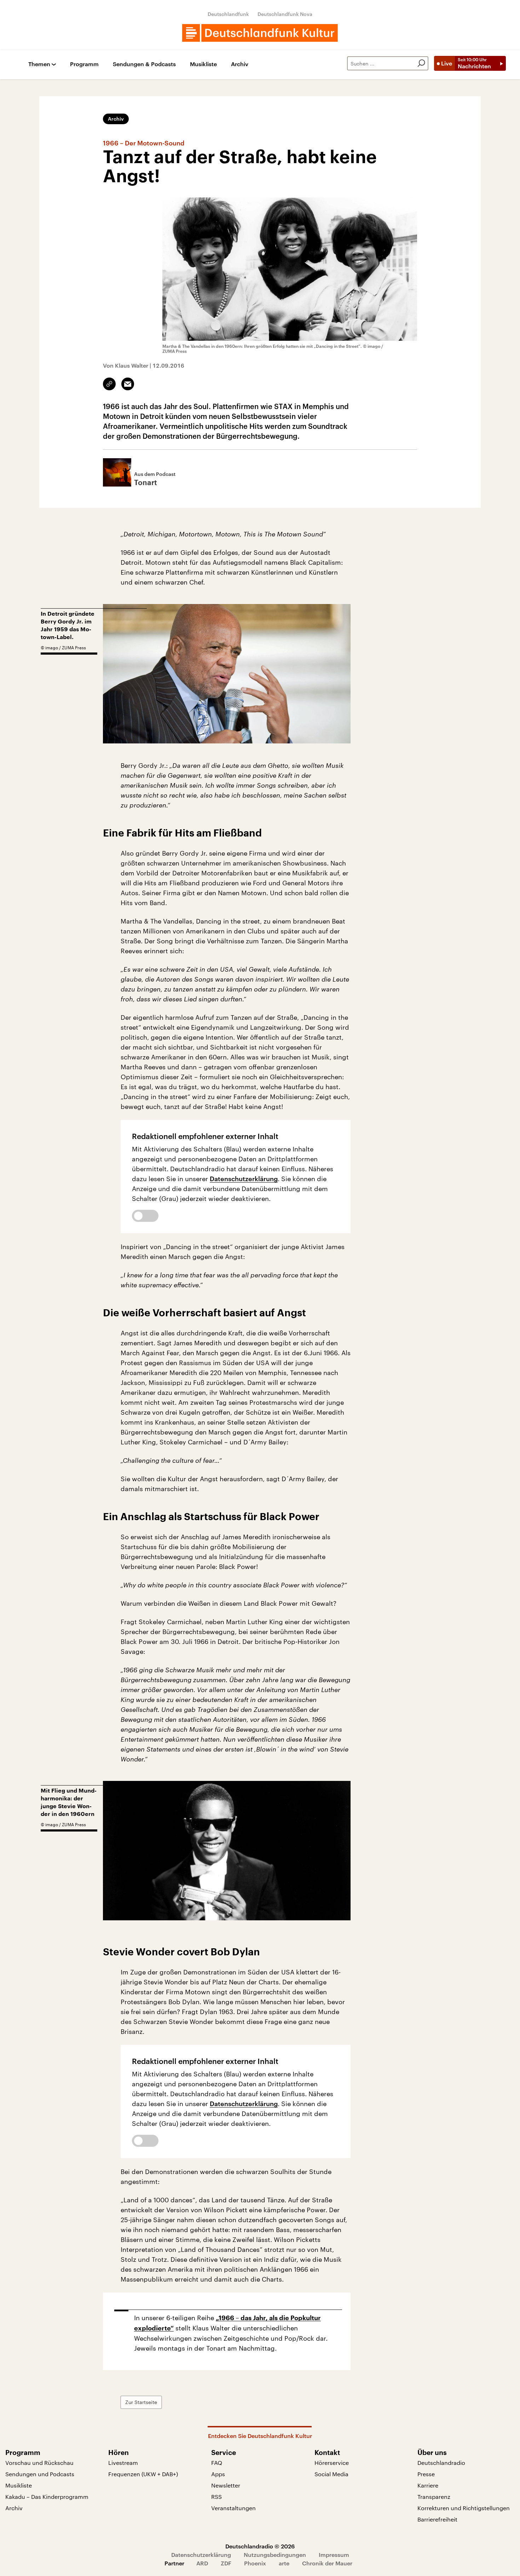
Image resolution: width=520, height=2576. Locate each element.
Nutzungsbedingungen (275, 2555)
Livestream (123, 2463)
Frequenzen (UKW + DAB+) (143, 2474)
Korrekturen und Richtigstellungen (464, 2508)
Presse (426, 2474)
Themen (39, 64)
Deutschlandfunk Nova (285, 14)
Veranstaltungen (233, 2508)
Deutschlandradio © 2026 (260, 2546)
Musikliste (203, 64)
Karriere (428, 2485)
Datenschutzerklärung (244, 1179)
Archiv (240, 64)
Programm (84, 64)
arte (284, 2563)
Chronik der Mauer (327, 2563)
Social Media (331, 2474)
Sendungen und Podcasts (40, 2474)
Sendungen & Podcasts (144, 64)
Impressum (334, 2555)
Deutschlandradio (441, 2463)
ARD (202, 2563)
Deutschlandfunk (228, 14)
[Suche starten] (421, 63)
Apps (218, 2474)
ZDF (226, 2563)
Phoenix (255, 2563)
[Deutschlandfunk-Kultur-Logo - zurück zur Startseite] (260, 33)
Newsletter (226, 2485)
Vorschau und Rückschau (39, 2463)
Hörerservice (332, 2463)
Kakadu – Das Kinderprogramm (47, 2497)
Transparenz (434, 2497)
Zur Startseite (141, 2402)
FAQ (217, 2463)
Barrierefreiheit (437, 2519)
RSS (216, 2497)
